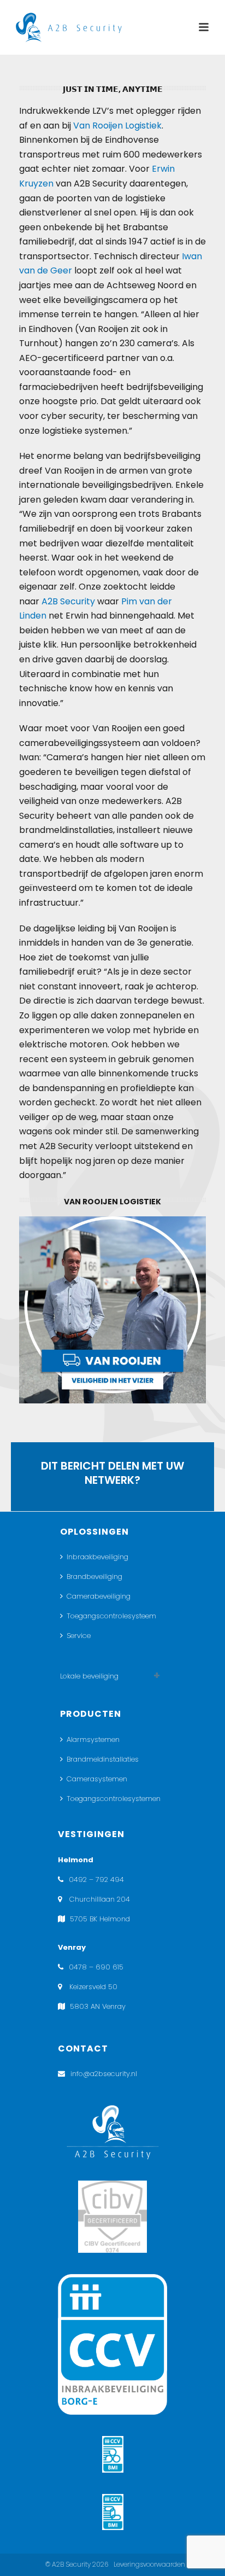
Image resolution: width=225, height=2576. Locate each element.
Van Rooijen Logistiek (117, 126)
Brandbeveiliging (94, 1577)
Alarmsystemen (93, 1739)
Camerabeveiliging (99, 1596)
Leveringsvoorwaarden (149, 2564)
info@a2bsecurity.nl (104, 2074)
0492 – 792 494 (96, 1879)
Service (79, 1636)
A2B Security (68, 601)
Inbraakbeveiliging (97, 1557)
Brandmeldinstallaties (103, 1759)
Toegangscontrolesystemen (114, 1799)
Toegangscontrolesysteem (111, 1616)
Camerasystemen (97, 1779)
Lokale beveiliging (89, 1676)
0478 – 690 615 (96, 1967)
